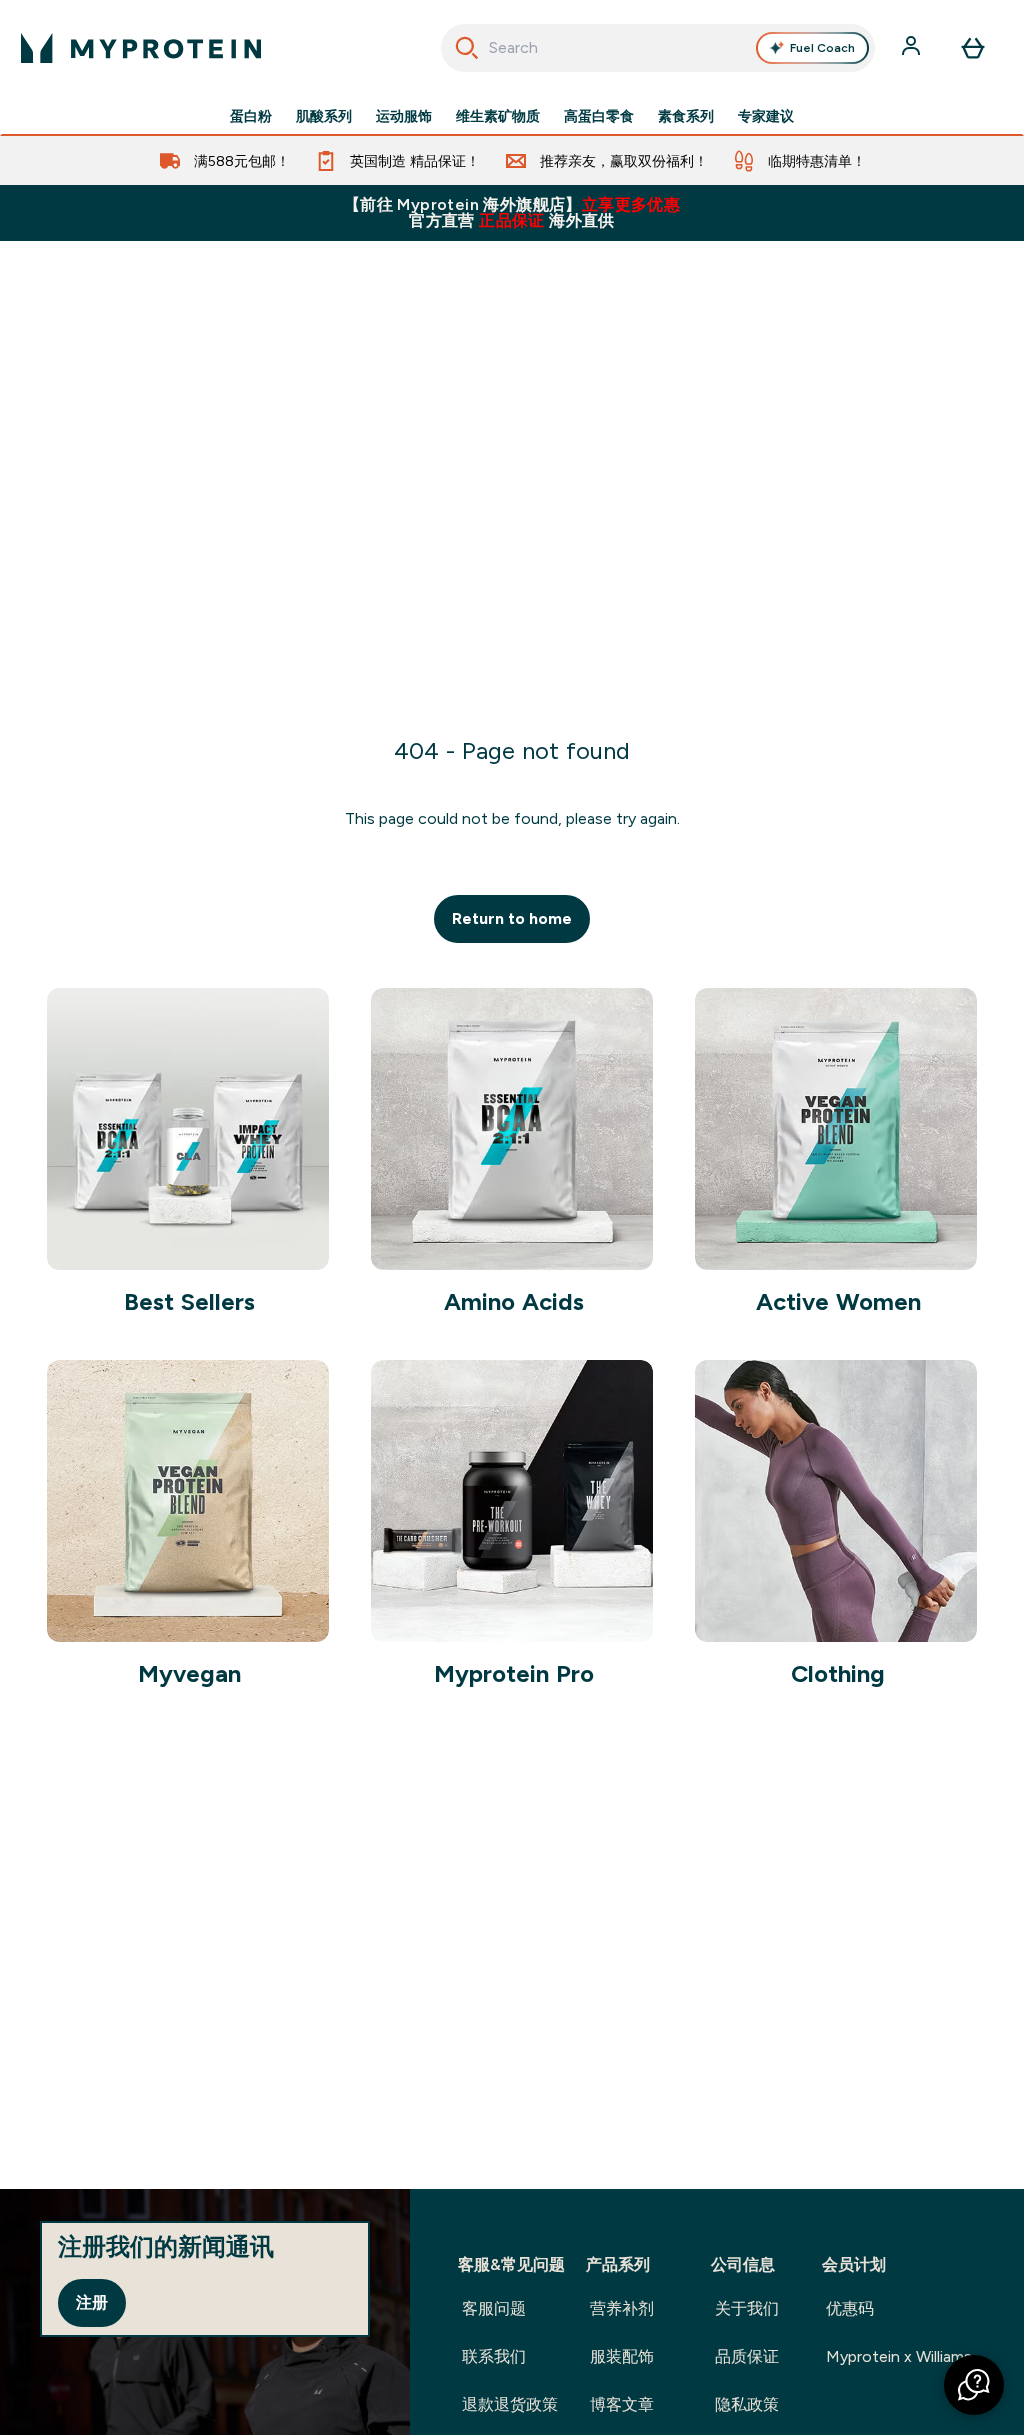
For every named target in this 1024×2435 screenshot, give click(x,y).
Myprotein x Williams (899, 2356)
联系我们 (494, 2356)
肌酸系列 (324, 116)
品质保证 (747, 2356)
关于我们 (747, 2308)
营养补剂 (622, 2308)
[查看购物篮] (973, 48)
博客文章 (622, 2404)
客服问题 (494, 2308)
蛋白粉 (251, 116)
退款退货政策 (510, 2404)
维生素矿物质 (498, 116)
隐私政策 (747, 2404)
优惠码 (850, 2308)
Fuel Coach (822, 48)
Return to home (512, 918)
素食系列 (686, 116)
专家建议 (766, 116)
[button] (974, 2385)
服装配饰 (622, 2356)
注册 (92, 2302)
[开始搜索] (467, 48)
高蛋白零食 (599, 116)
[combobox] (658, 48)
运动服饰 (404, 116)
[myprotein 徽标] (141, 48)
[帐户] (913, 48)
